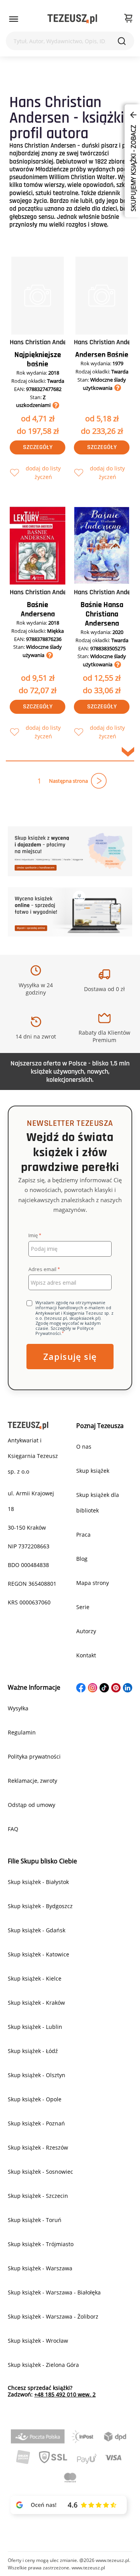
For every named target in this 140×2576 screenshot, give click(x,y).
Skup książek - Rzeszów (38, 2147)
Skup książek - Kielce (35, 1978)
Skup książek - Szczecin (38, 2196)
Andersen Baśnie (102, 355)
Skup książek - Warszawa (40, 2268)
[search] (122, 41)
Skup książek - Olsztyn (37, 2075)
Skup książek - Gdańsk (37, 1930)
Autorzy (86, 1631)
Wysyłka (18, 1708)
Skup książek (93, 1471)
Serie (83, 1607)
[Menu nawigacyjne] (14, 19)
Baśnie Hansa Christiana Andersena (102, 614)
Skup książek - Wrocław (38, 2341)
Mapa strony (93, 1583)
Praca (83, 1535)
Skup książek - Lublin (35, 2027)
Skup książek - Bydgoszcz (40, 1906)
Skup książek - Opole (35, 2099)
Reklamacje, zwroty (32, 1781)
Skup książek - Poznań (36, 2123)
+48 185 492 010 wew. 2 (65, 2394)
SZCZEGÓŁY (38, 447)
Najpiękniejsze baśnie (38, 359)
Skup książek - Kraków (36, 2003)
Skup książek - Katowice (38, 1954)
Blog (82, 1559)
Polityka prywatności (34, 1756)
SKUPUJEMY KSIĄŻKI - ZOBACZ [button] (133, 167)
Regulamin (22, 1732)
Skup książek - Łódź (33, 2051)
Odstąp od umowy (31, 1805)
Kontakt (86, 1655)
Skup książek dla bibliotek (98, 1503)
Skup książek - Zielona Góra (43, 2365)
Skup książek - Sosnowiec (40, 2172)
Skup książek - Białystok (38, 1882)
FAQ (13, 1829)
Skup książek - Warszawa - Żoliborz (53, 2316)
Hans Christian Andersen (44, 342)
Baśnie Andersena (38, 609)
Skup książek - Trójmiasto (41, 2244)
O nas (84, 1446)
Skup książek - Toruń (35, 2220)
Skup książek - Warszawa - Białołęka (54, 2292)
